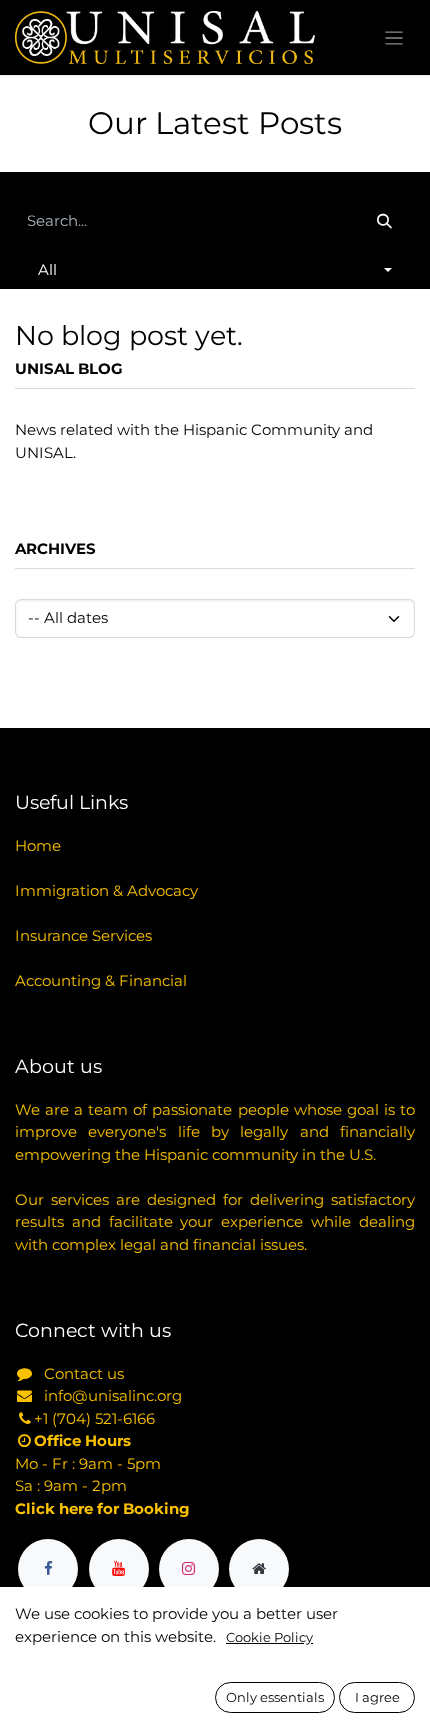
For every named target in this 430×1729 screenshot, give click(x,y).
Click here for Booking (102, 1508)
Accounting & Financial (101, 980)
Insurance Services (83, 935)
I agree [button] (377, 1697)
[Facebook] (48, 1569)
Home (38, 845)
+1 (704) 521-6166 (94, 1418)
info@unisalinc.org (113, 1395)
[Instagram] (189, 1569)
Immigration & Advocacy (106, 890)
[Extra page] (259, 1569)
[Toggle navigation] (394, 37)
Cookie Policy (269, 1637)
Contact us (84, 1373)
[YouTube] (119, 1569)
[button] (215, 270)
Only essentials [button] (275, 1697)
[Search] (385, 221)
